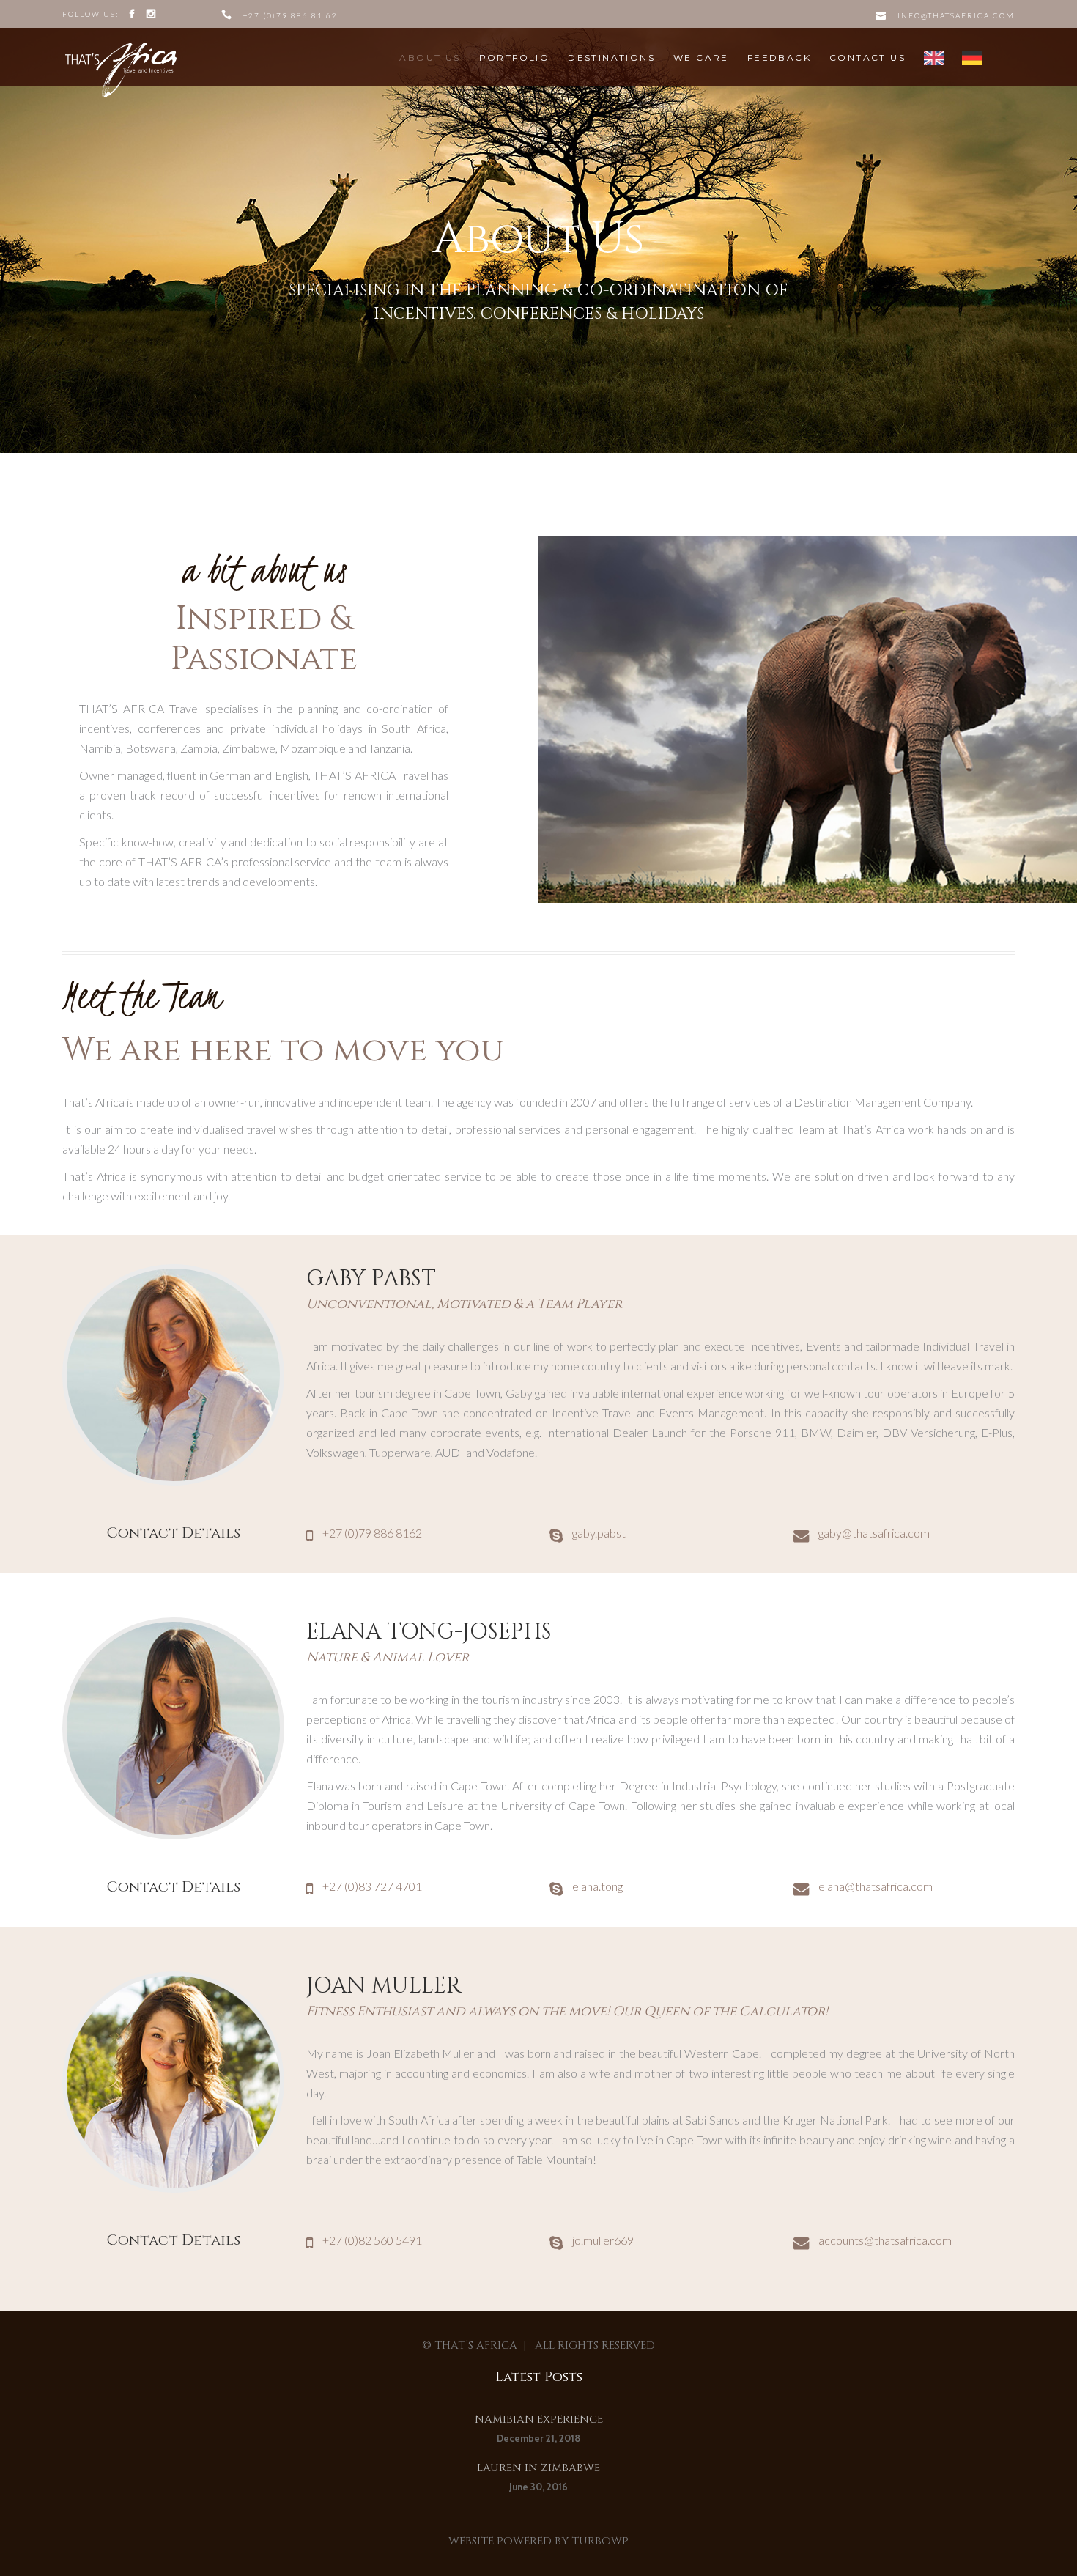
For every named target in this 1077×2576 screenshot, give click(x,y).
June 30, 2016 (538, 2487)
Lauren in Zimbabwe (538, 2468)
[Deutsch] (972, 58)
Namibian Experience (539, 2420)
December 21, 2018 (538, 2438)
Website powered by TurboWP (538, 2541)
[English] (934, 58)
